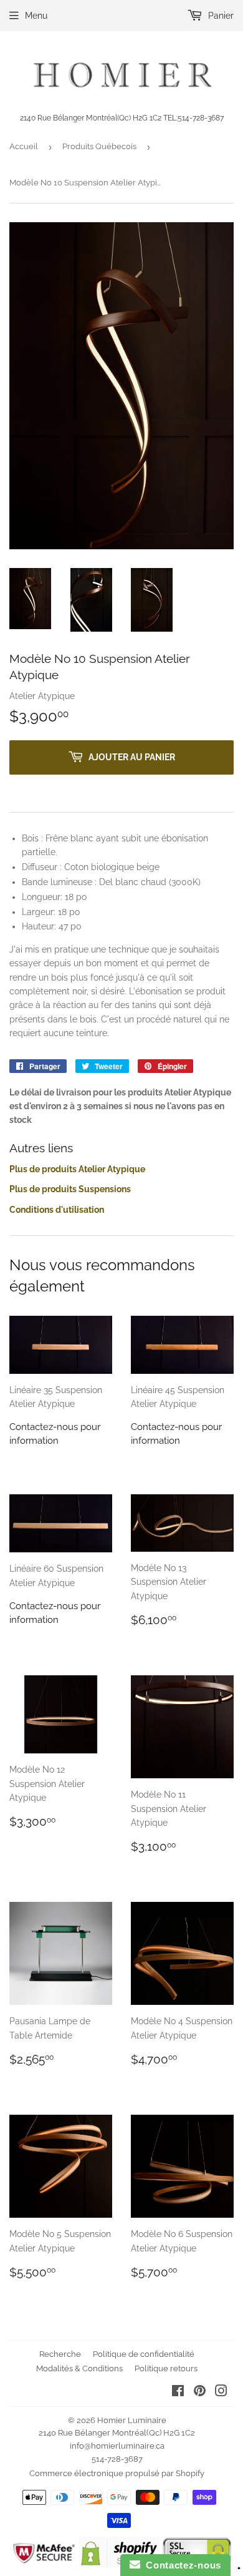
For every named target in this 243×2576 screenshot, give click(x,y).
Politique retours (166, 2368)
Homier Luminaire (132, 2420)
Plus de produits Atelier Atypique (77, 1169)
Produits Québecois (99, 146)
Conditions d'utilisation (57, 1210)
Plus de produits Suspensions (70, 1189)
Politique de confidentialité (144, 2354)
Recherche (60, 2354)
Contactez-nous (181, 2565)
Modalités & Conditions (79, 2368)
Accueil (24, 146)
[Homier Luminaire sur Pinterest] (200, 2392)
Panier (220, 16)
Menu (36, 16)
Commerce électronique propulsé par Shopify (117, 2473)
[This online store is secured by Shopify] (119, 2565)
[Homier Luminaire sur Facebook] (178, 2392)
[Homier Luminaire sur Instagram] (221, 2392)
